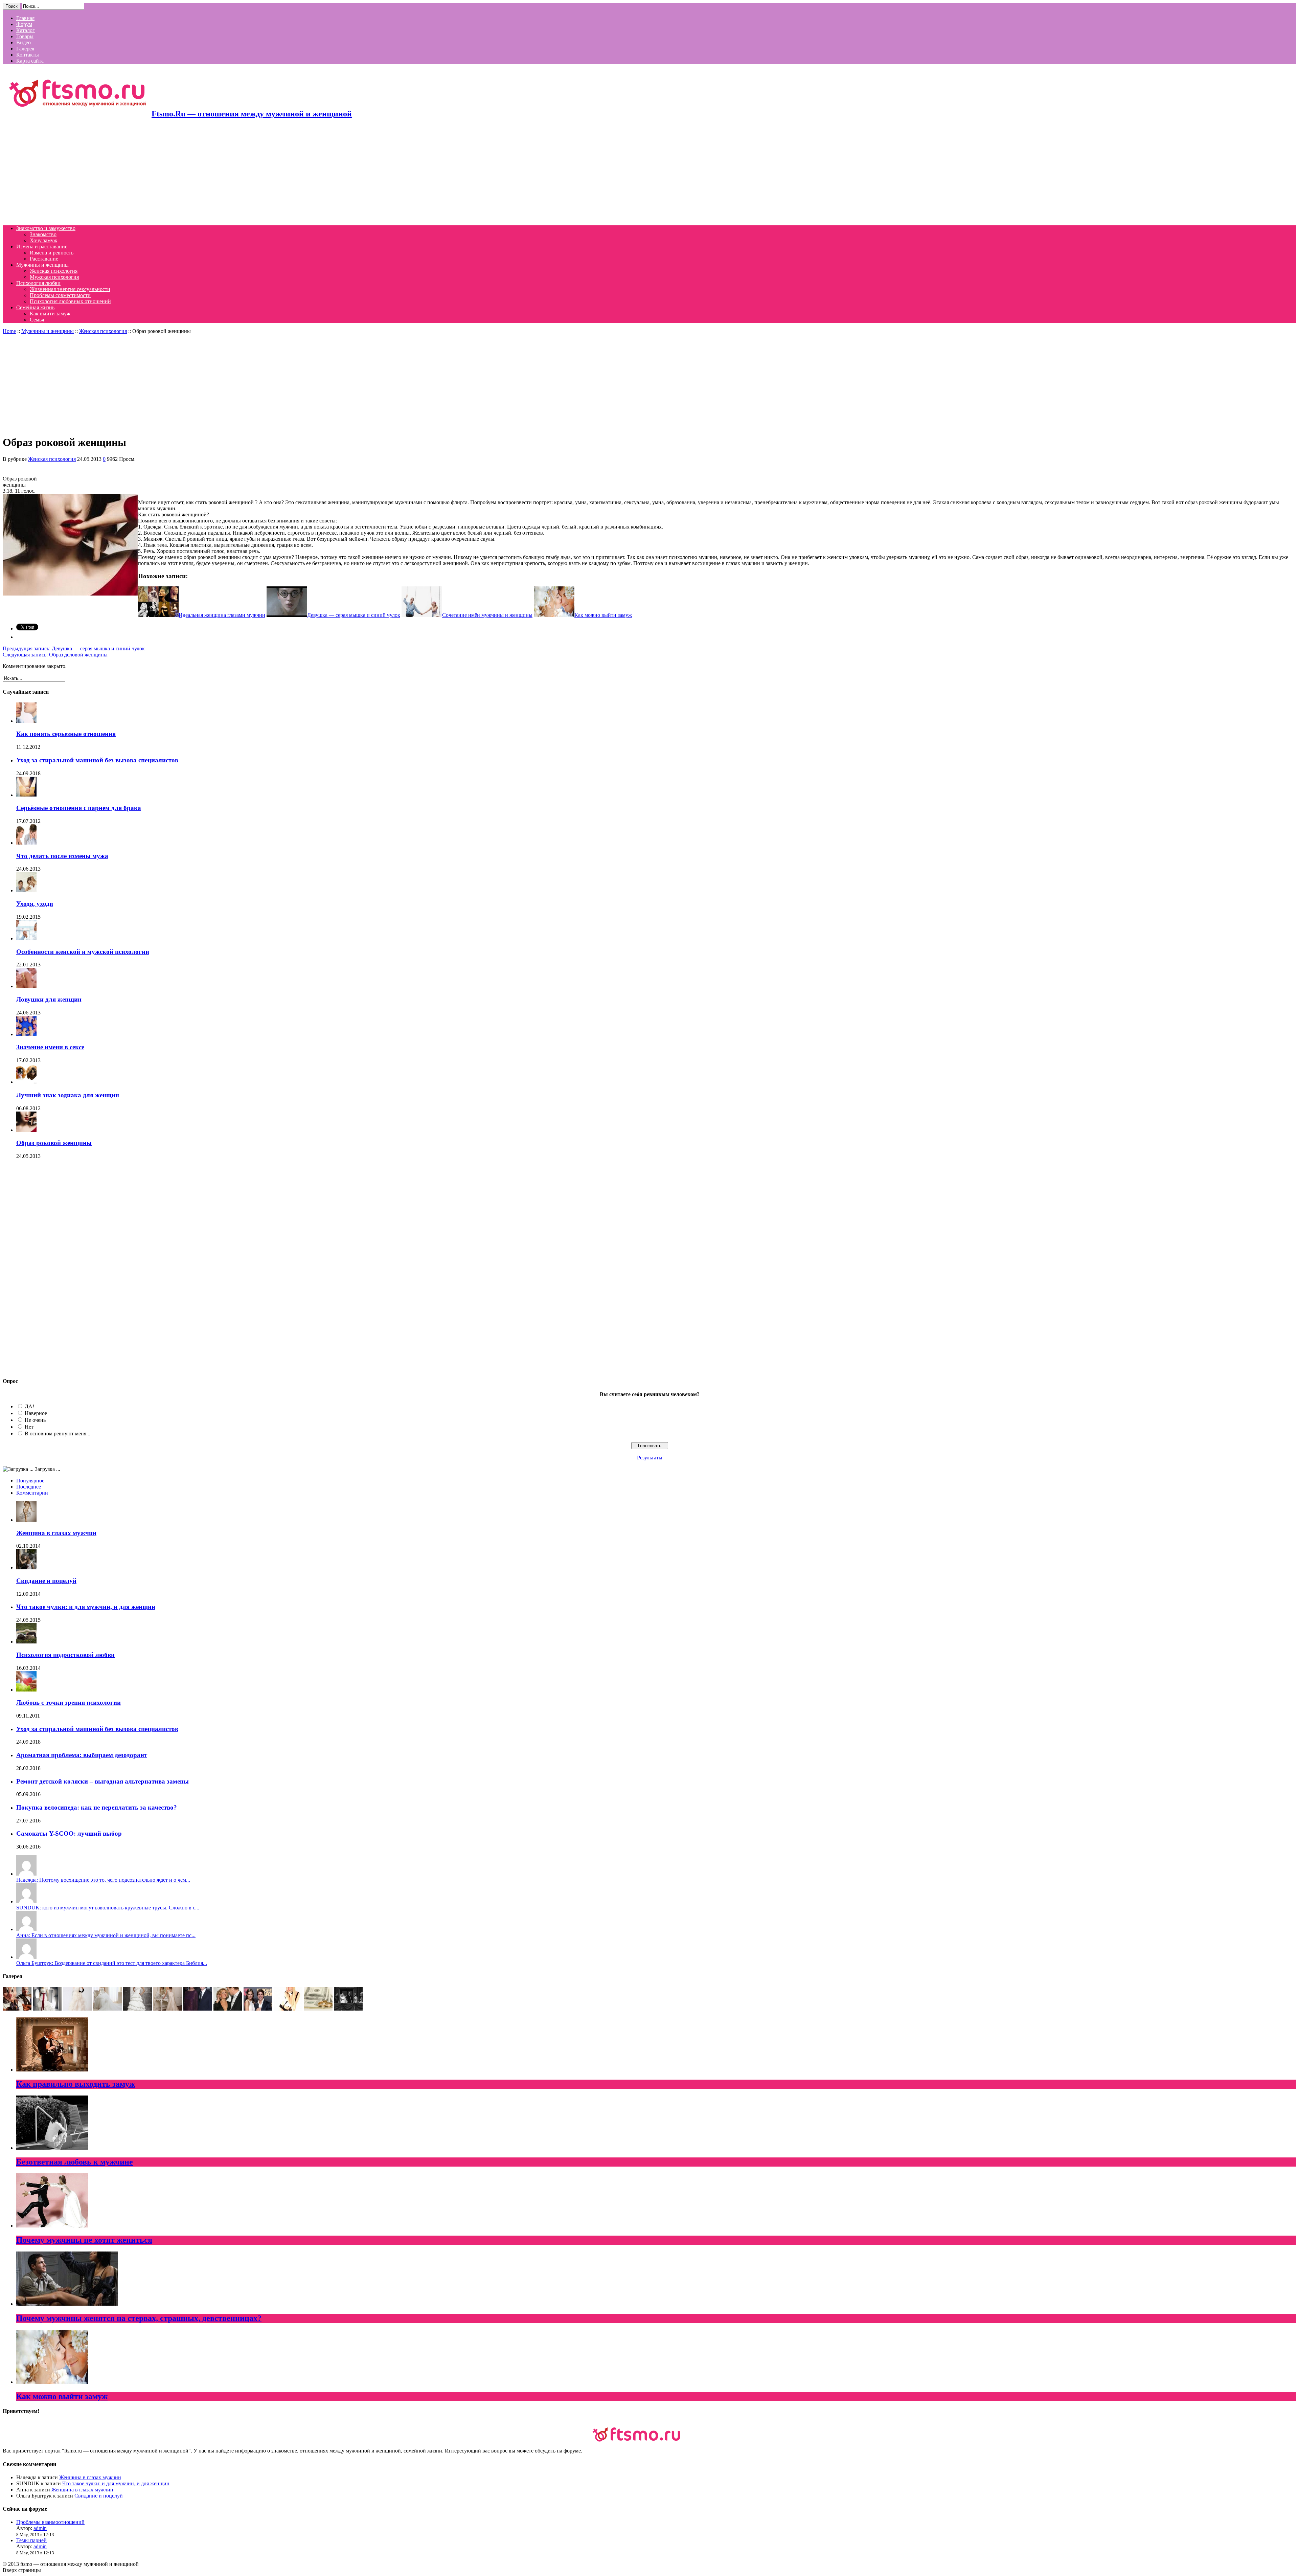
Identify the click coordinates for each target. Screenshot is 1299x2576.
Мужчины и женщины (42, 265)
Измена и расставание (42, 247)
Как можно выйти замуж (62, 2396)
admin (40, 2528)
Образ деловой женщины (55, 655)
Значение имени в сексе (50, 1047)
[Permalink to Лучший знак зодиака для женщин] (26, 1082)
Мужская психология (54, 277)
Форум (24, 24)
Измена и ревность (52, 253)
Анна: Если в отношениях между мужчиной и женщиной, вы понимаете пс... (106, 1935)
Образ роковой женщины (54, 1143)
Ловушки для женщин (49, 999)
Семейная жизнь (35, 307)
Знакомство (43, 234)
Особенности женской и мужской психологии (83, 952)
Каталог (26, 30)
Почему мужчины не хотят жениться (84, 2240)
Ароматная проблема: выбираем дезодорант (82, 1755)
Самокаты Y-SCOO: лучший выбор (69, 1833)
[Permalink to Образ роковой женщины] (26, 1130)
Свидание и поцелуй (46, 1581)
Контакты (28, 55)
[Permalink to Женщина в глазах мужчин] (26, 1520)
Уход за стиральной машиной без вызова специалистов (97, 760)
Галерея (25, 49)
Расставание (44, 259)
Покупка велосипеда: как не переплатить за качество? (97, 1807)
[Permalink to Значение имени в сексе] (26, 1034)
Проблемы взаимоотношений (50, 2522)
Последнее (29, 1487)
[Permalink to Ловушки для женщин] (26, 986)
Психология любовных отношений (70, 301)
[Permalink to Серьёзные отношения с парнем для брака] (26, 795)
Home (9, 331)
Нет (29, 1427)
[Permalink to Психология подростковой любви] (26, 1642)
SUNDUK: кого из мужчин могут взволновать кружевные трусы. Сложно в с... (108, 1908)
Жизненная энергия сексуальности (70, 289)
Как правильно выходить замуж (76, 2084)
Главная (25, 18)
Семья (37, 320)
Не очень (35, 1420)
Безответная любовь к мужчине (75, 2162)
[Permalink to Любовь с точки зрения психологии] (26, 1690)
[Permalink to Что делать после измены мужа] (26, 843)
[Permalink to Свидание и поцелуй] (26, 1567)
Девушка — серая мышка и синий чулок (74, 648)
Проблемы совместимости (60, 295)
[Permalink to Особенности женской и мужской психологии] (26, 938)
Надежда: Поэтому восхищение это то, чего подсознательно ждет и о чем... (103, 1880)
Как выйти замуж (50, 313)
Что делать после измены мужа (62, 856)
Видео (24, 42)
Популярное (30, 1481)
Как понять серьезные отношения (66, 734)
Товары (25, 36)
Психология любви (38, 283)
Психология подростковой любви (65, 1655)
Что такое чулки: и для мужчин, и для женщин (86, 1607)
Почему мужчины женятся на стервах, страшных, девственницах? (139, 2318)
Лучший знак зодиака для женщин (68, 1095)
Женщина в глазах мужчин (56, 1533)
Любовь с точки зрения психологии (69, 1703)
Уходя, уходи (35, 904)
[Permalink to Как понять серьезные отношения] (26, 721)
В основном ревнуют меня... (58, 1433)
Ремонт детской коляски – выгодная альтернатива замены (102, 1781)
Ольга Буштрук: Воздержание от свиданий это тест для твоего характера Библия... (112, 1963)
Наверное (36, 1413)
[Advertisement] (206, 173)
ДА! (29, 1406)
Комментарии (32, 1493)
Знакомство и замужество (46, 228)
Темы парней (31, 2540)
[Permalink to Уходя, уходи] (26, 890)
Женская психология (54, 271)
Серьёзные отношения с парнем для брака (79, 808)
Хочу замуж (43, 240)
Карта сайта (30, 61)
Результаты (650, 1458)
